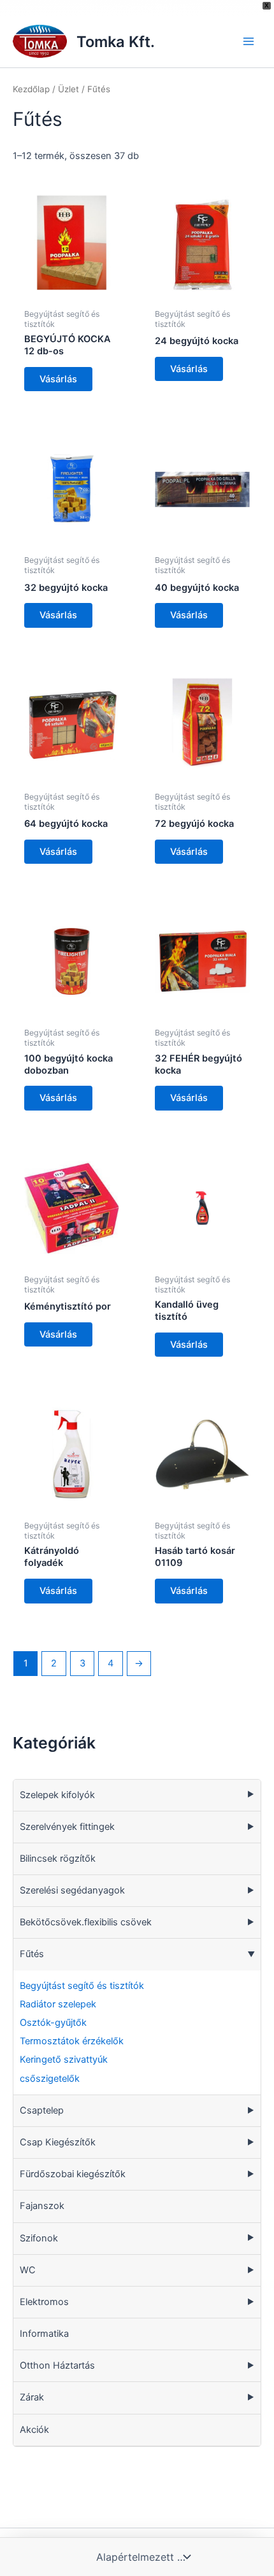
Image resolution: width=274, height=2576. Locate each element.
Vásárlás (58, 379)
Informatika (44, 2334)
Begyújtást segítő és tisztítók (82, 1986)
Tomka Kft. (116, 42)
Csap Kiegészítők (58, 2142)
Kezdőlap (31, 89)
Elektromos (44, 2302)
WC (28, 2270)
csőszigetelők (50, 2079)
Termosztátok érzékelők (72, 2041)
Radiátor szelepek (58, 2004)
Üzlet (68, 89)
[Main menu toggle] (249, 41)
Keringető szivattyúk (64, 2060)
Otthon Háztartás (57, 2365)
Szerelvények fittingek (67, 1827)
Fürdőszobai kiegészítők (73, 2174)
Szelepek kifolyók (57, 1795)
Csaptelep (42, 2110)
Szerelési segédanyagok (72, 1890)
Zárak (32, 2397)
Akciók (34, 2430)
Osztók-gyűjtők (53, 2023)
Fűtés (32, 1954)
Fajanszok (42, 2206)
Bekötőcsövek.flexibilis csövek (86, 1922)
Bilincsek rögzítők (58, 1859)
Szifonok (39, 2238)
